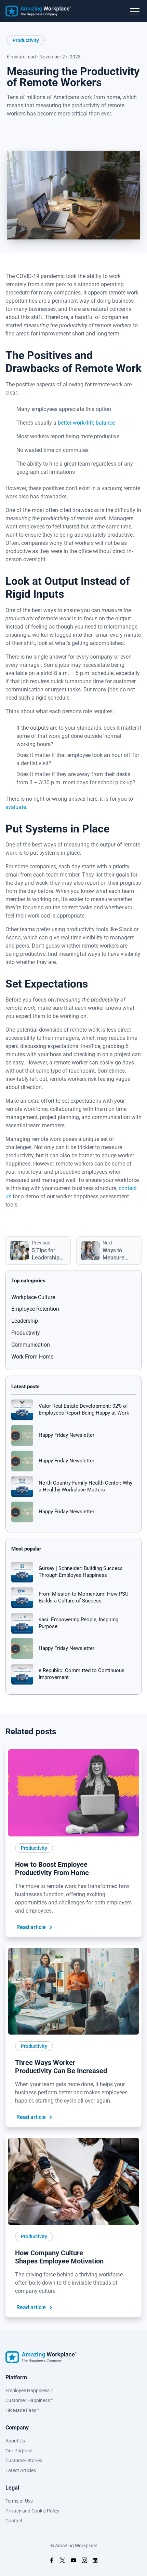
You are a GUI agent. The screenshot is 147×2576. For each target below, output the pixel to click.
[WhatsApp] (48, 140)
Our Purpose (19, 2451)
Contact (14, 2521)
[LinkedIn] (12, 140)
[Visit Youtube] (73, 2561)
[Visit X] (63, 2561)
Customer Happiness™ (29, 2400)
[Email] (60, 140)
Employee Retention (35, 1309)
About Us (15, 2441)
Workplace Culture (33, 1297)
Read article (31, 1927)
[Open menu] (135, 12)
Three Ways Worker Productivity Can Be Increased (61, 2067)
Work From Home (32, 1357)
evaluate (16, 807)
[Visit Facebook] (52, 2561)
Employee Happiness (29, 2391)
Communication (31, 1345)
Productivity (26, 40)
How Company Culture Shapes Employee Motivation (59, 2257)
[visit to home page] (38, 11)
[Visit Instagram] (84, 2561)
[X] (24, 140)
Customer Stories (24, 2461)
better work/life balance (86, 423)
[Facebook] (36, 140)
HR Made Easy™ (22, 2410)
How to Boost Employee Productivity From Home (52, 1869)
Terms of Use (19, 2501)
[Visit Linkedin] (95, 2561)
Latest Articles (21, 2470)
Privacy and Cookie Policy (32, 2511)
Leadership (25, 1321)
